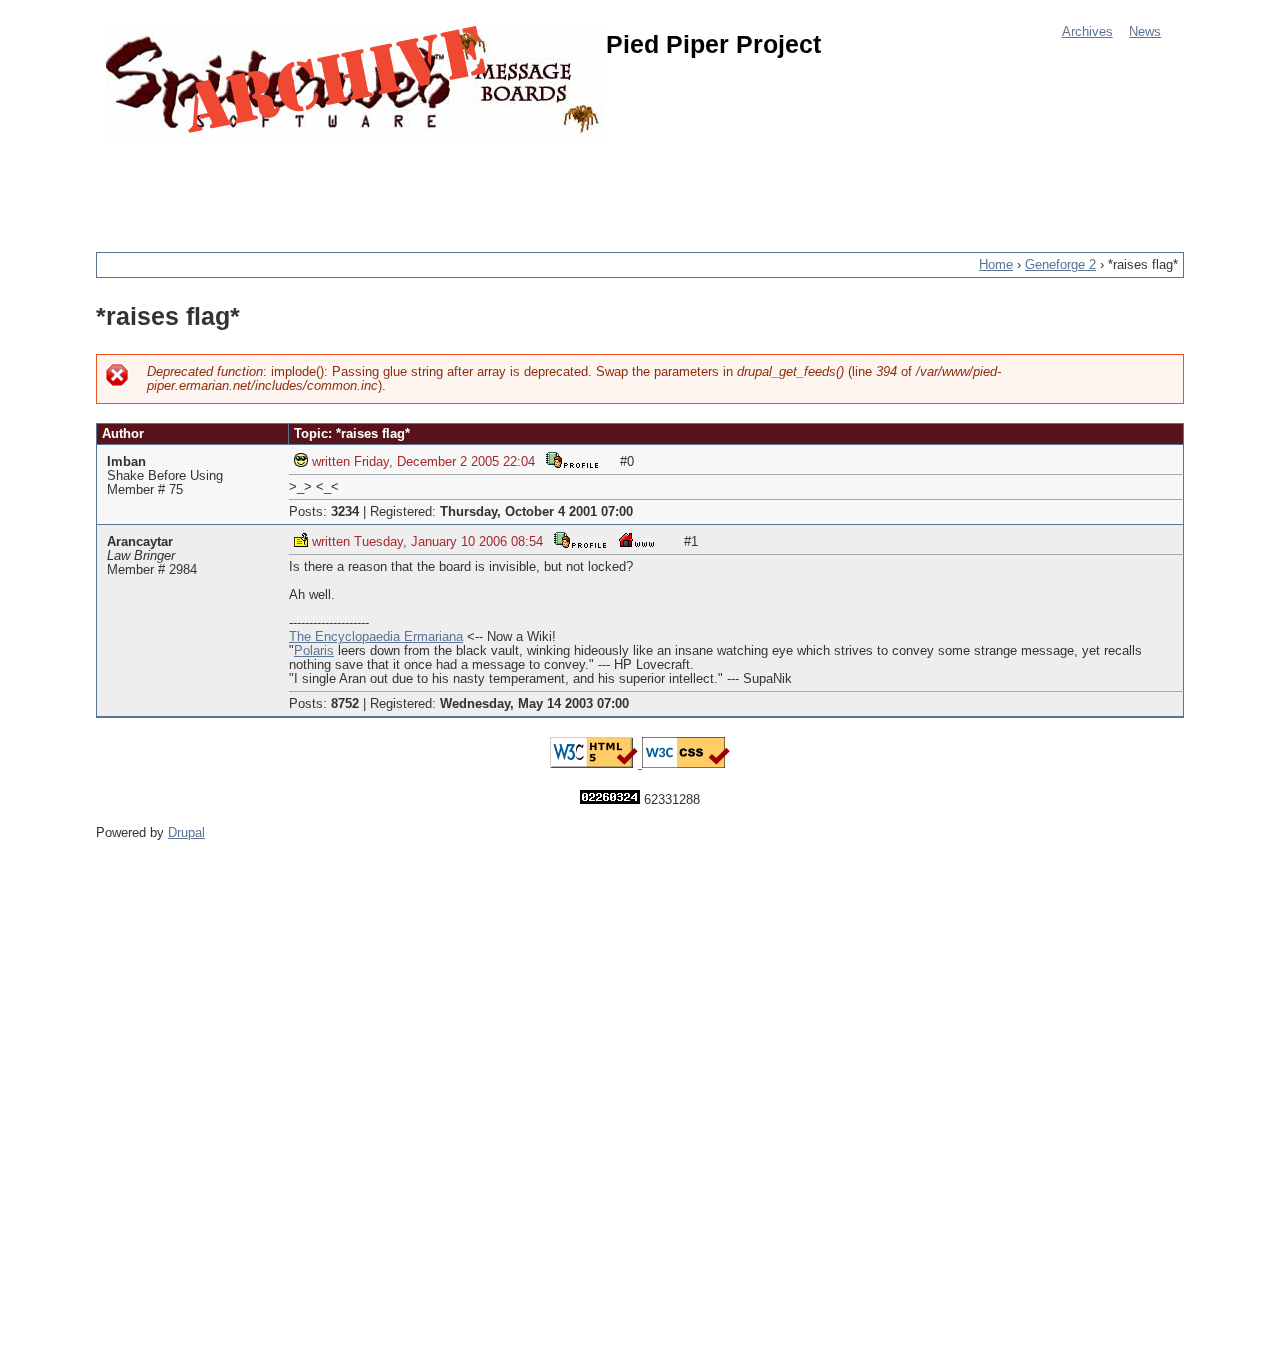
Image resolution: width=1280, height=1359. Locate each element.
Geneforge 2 (1060, 265)
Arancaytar (140, 542)
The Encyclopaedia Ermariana (376, 637)
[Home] (356, 82)
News (1145, 32)
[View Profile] (572, 459)
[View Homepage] (636, 539)
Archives (1087, 32)
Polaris (314, 651)
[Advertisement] (460, 185)
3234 (345, 512)
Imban (126, 462)
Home (996, 265)
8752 (345, 704)
